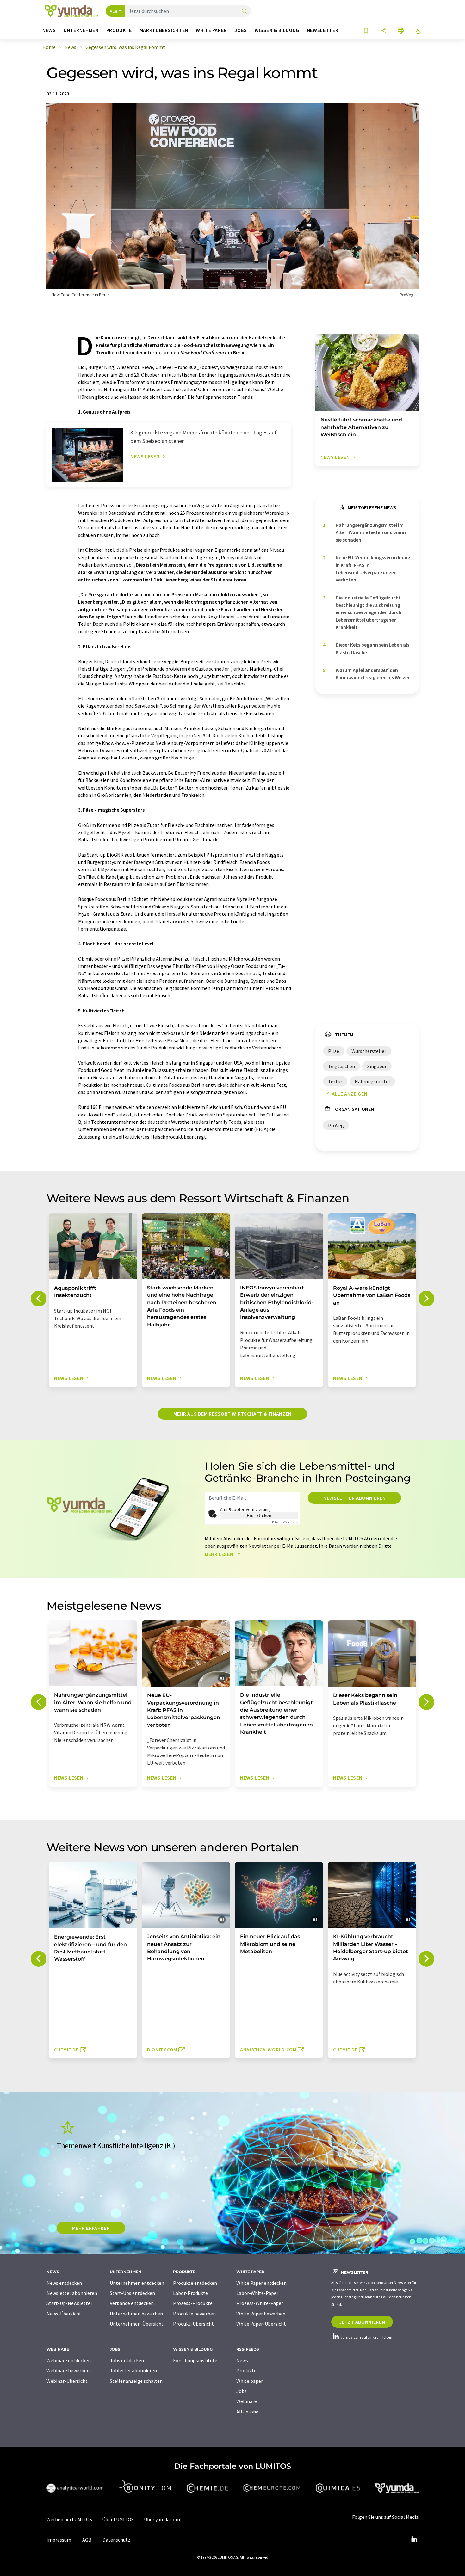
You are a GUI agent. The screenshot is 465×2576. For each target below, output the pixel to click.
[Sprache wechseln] (401, 31)
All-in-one (247, 2412)
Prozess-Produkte (193, 2303)
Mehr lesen (220, 1554)
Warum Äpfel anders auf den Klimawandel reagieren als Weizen (373, 674)
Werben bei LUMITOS (69, 2519)
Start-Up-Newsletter (69, 2303)
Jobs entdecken (127, 2360)
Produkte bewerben (194, 2314)
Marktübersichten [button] (164, 30)
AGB (87, 2540)
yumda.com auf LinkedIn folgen (366, 2337)
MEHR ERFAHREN (91, 2228)
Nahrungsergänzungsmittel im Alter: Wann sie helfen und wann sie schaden (371, 532)
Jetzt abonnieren (362, 2322)
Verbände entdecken (132, 2303)
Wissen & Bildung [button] (277, 30)
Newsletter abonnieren (354, 1498)
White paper (250, 2381)
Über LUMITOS (118, 2519)
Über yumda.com (162, 2519)
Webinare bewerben (68, 2370)
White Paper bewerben (261, 2314)
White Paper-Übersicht (261, 2324)
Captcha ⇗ (285, 1522)
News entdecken (64, 2283)
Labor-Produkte (190, 2293)
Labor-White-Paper (257, 2293)
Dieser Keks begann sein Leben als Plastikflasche (372, 648)
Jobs (242, 2391)
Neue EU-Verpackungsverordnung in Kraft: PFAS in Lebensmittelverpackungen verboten (373, 569)
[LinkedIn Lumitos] (414, 2540)
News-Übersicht (64, 2314)
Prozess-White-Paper (260, 2303)
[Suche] (245, 12)
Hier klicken (259, 1515)
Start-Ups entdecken (132, 2293)
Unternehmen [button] (81, 30)
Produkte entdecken (195, 2283)
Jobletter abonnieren (133, 2370)
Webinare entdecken (69, 2360)
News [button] (49, 30)
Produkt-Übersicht (193, 2324)
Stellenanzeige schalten (136, 2381)
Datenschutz (116, 2540)
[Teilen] (383, 31)
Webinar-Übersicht (67, 2381)
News (242, 2360)
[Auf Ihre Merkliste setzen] (366, 31)
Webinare (247, 2401)
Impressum (59, 2540)
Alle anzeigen (350, 1094)
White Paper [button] (211, 30)
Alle (114, 11)
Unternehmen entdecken (137, 2283)
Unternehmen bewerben (136, 2314)
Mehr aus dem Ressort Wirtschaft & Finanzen (232, 1414)
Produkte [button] (119, 30)
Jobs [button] (241, 30)
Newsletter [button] (322, 30)
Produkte (246, 2370)
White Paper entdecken (261, 2283)
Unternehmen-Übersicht (137, 2324)
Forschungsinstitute (195, 2360)
